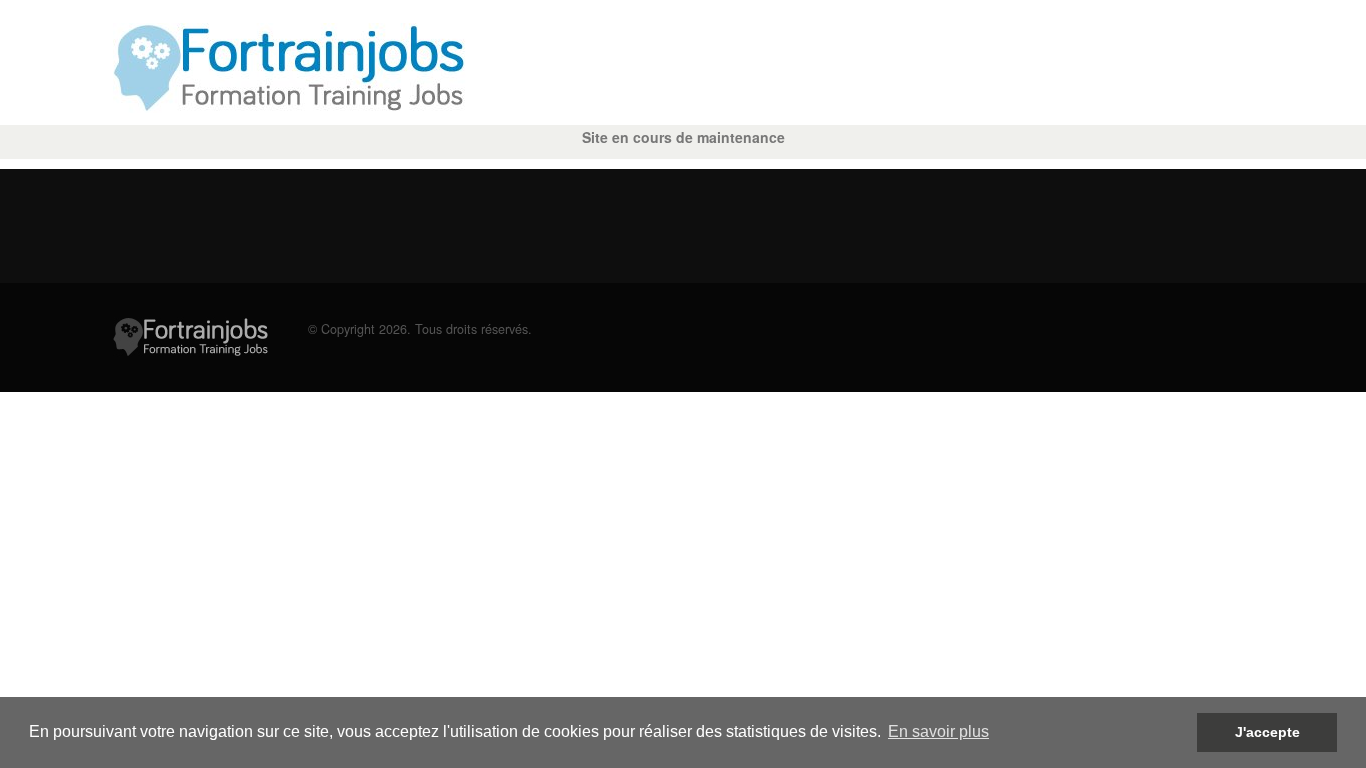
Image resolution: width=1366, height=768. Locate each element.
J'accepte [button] (1267, 732)
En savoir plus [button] (938, 731)
